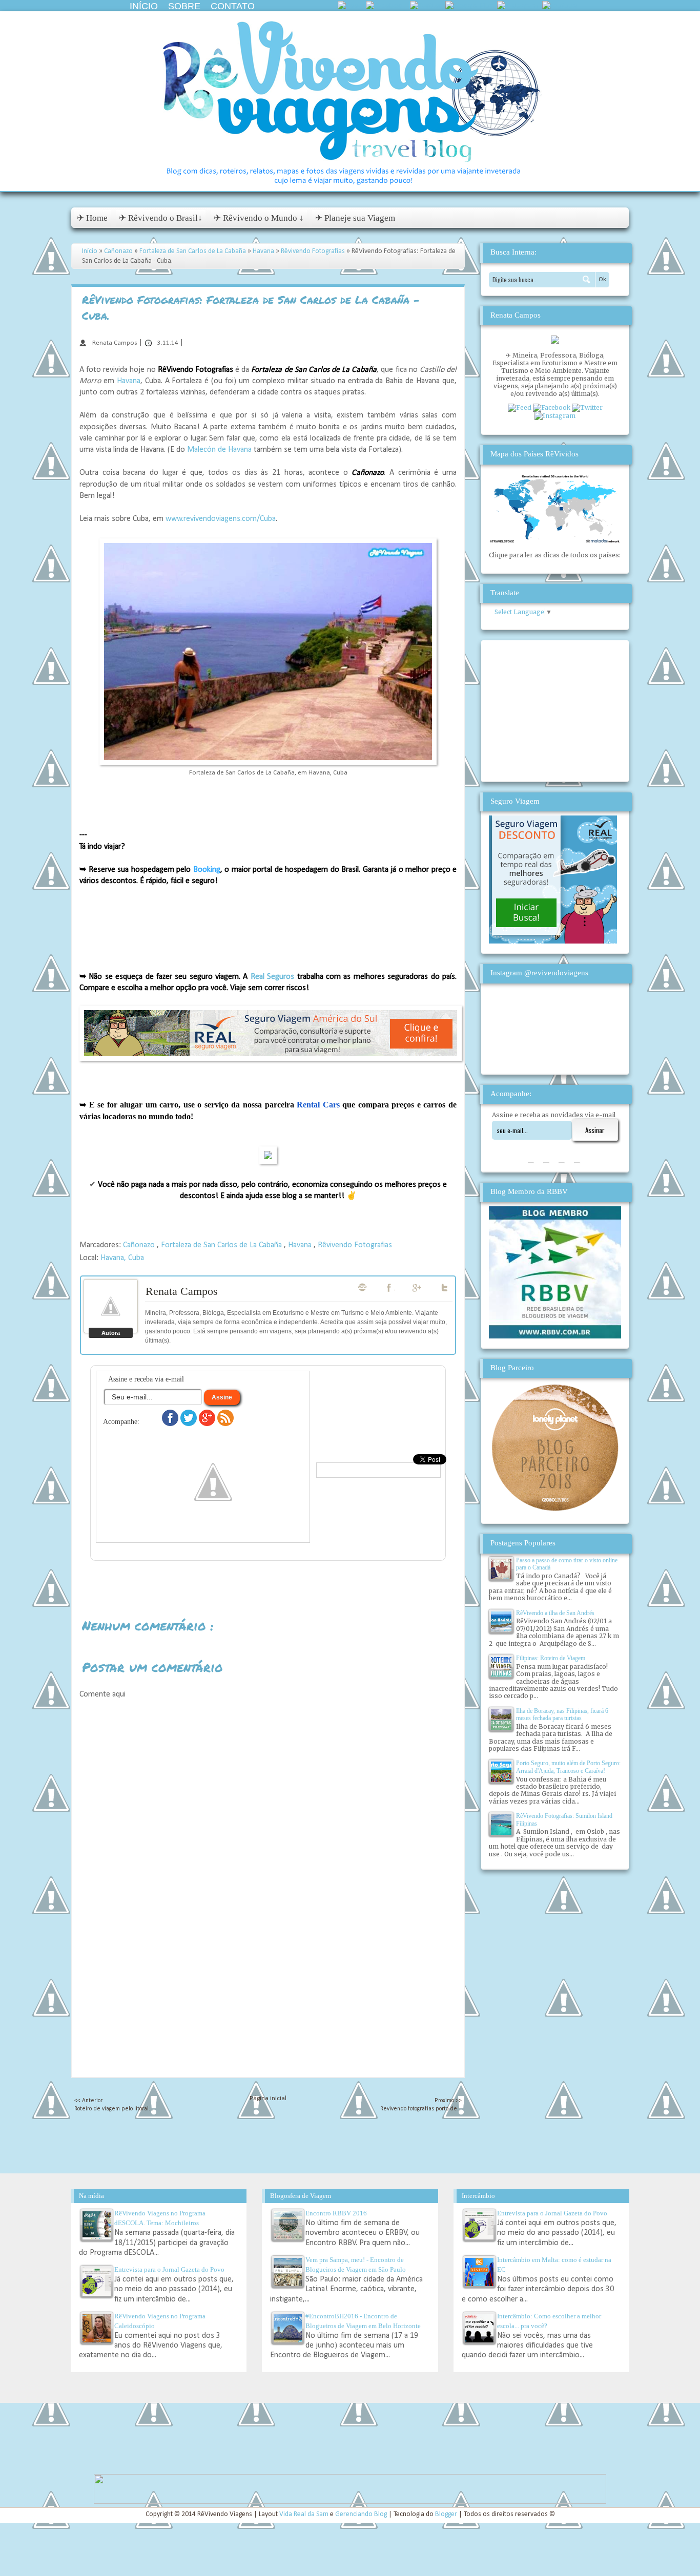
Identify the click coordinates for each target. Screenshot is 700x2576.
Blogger (447, 2514)
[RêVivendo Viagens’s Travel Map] (555, 541)
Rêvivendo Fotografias (314, 251)
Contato (233, 6)
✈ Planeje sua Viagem (355, 218)
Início (144, 6)
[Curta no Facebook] (171, 1424)
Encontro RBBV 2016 (336, 2213)
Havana (264, 251)
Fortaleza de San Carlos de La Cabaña (193, 251)
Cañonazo (119, 251)
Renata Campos (182, 1291)
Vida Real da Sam (305, 2514)
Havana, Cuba (122, 1258)
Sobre (184, 6)
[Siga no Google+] (208, 1424)
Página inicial (268, 2098)
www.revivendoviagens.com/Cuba (221, 519)
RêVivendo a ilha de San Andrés (555, 1613)
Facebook (390, 1288)
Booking (207, 870)
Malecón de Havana (219, 450)
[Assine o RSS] (225, 1424)
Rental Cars (318, 1105)
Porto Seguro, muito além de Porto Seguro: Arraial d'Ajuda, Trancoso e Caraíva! (568, 1767)
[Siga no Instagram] (213, 1531)
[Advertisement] (268, 2005)
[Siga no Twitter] (190, 1424)
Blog (362, 1287)
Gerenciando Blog (362, 2514)
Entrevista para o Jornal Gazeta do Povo (169, 2269)
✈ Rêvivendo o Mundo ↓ (259, 218)
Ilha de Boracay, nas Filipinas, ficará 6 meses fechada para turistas (562, 1714)
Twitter (445, 1288)
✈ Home (92, 218)
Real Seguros (272, 977)
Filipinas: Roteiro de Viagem (551, 1658)
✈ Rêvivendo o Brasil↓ (161, 218)
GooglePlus (418, 1288)
